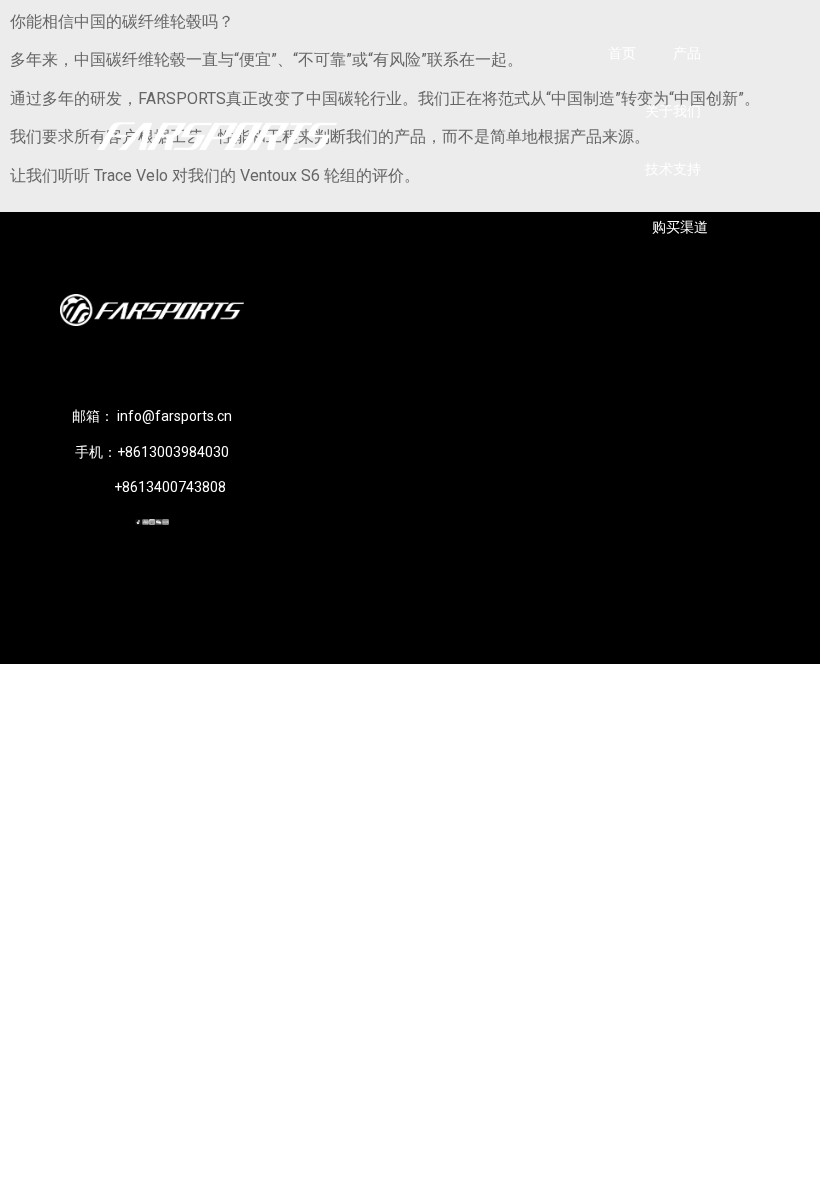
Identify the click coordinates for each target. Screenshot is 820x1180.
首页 (622, 53)
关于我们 (673, 111)
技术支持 (673, 169)
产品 (687, 53)
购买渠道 (680, 227)
